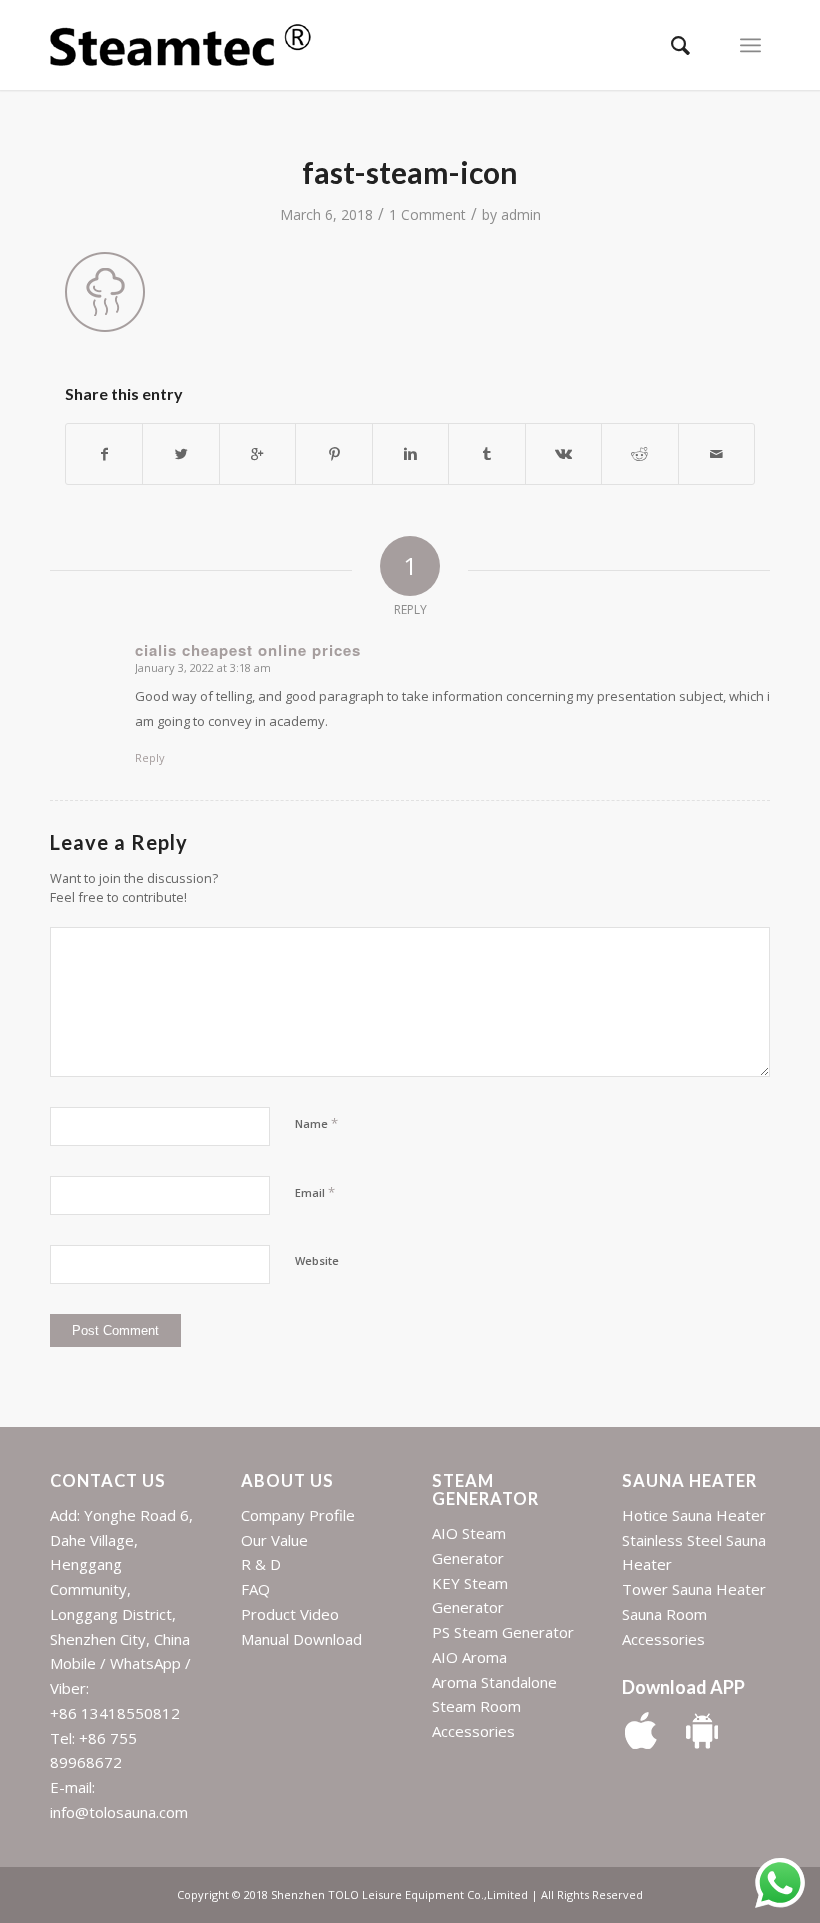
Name (316, 1123)
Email (315, 1192)
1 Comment (427, 214)
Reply (150, 757)
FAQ (255, 1589)
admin (521, 214)
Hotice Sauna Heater (694, 1515)
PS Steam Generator (503, 1632)
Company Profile (298, 1515)
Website (317, 1260)
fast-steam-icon (410, 172)
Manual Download (301, 1639)
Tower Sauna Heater (694, 1589)
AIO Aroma (469, 1657)
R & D (261, 1564)
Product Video (290, 1614)
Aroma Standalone (494, 1682)
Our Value (274, 1540)
